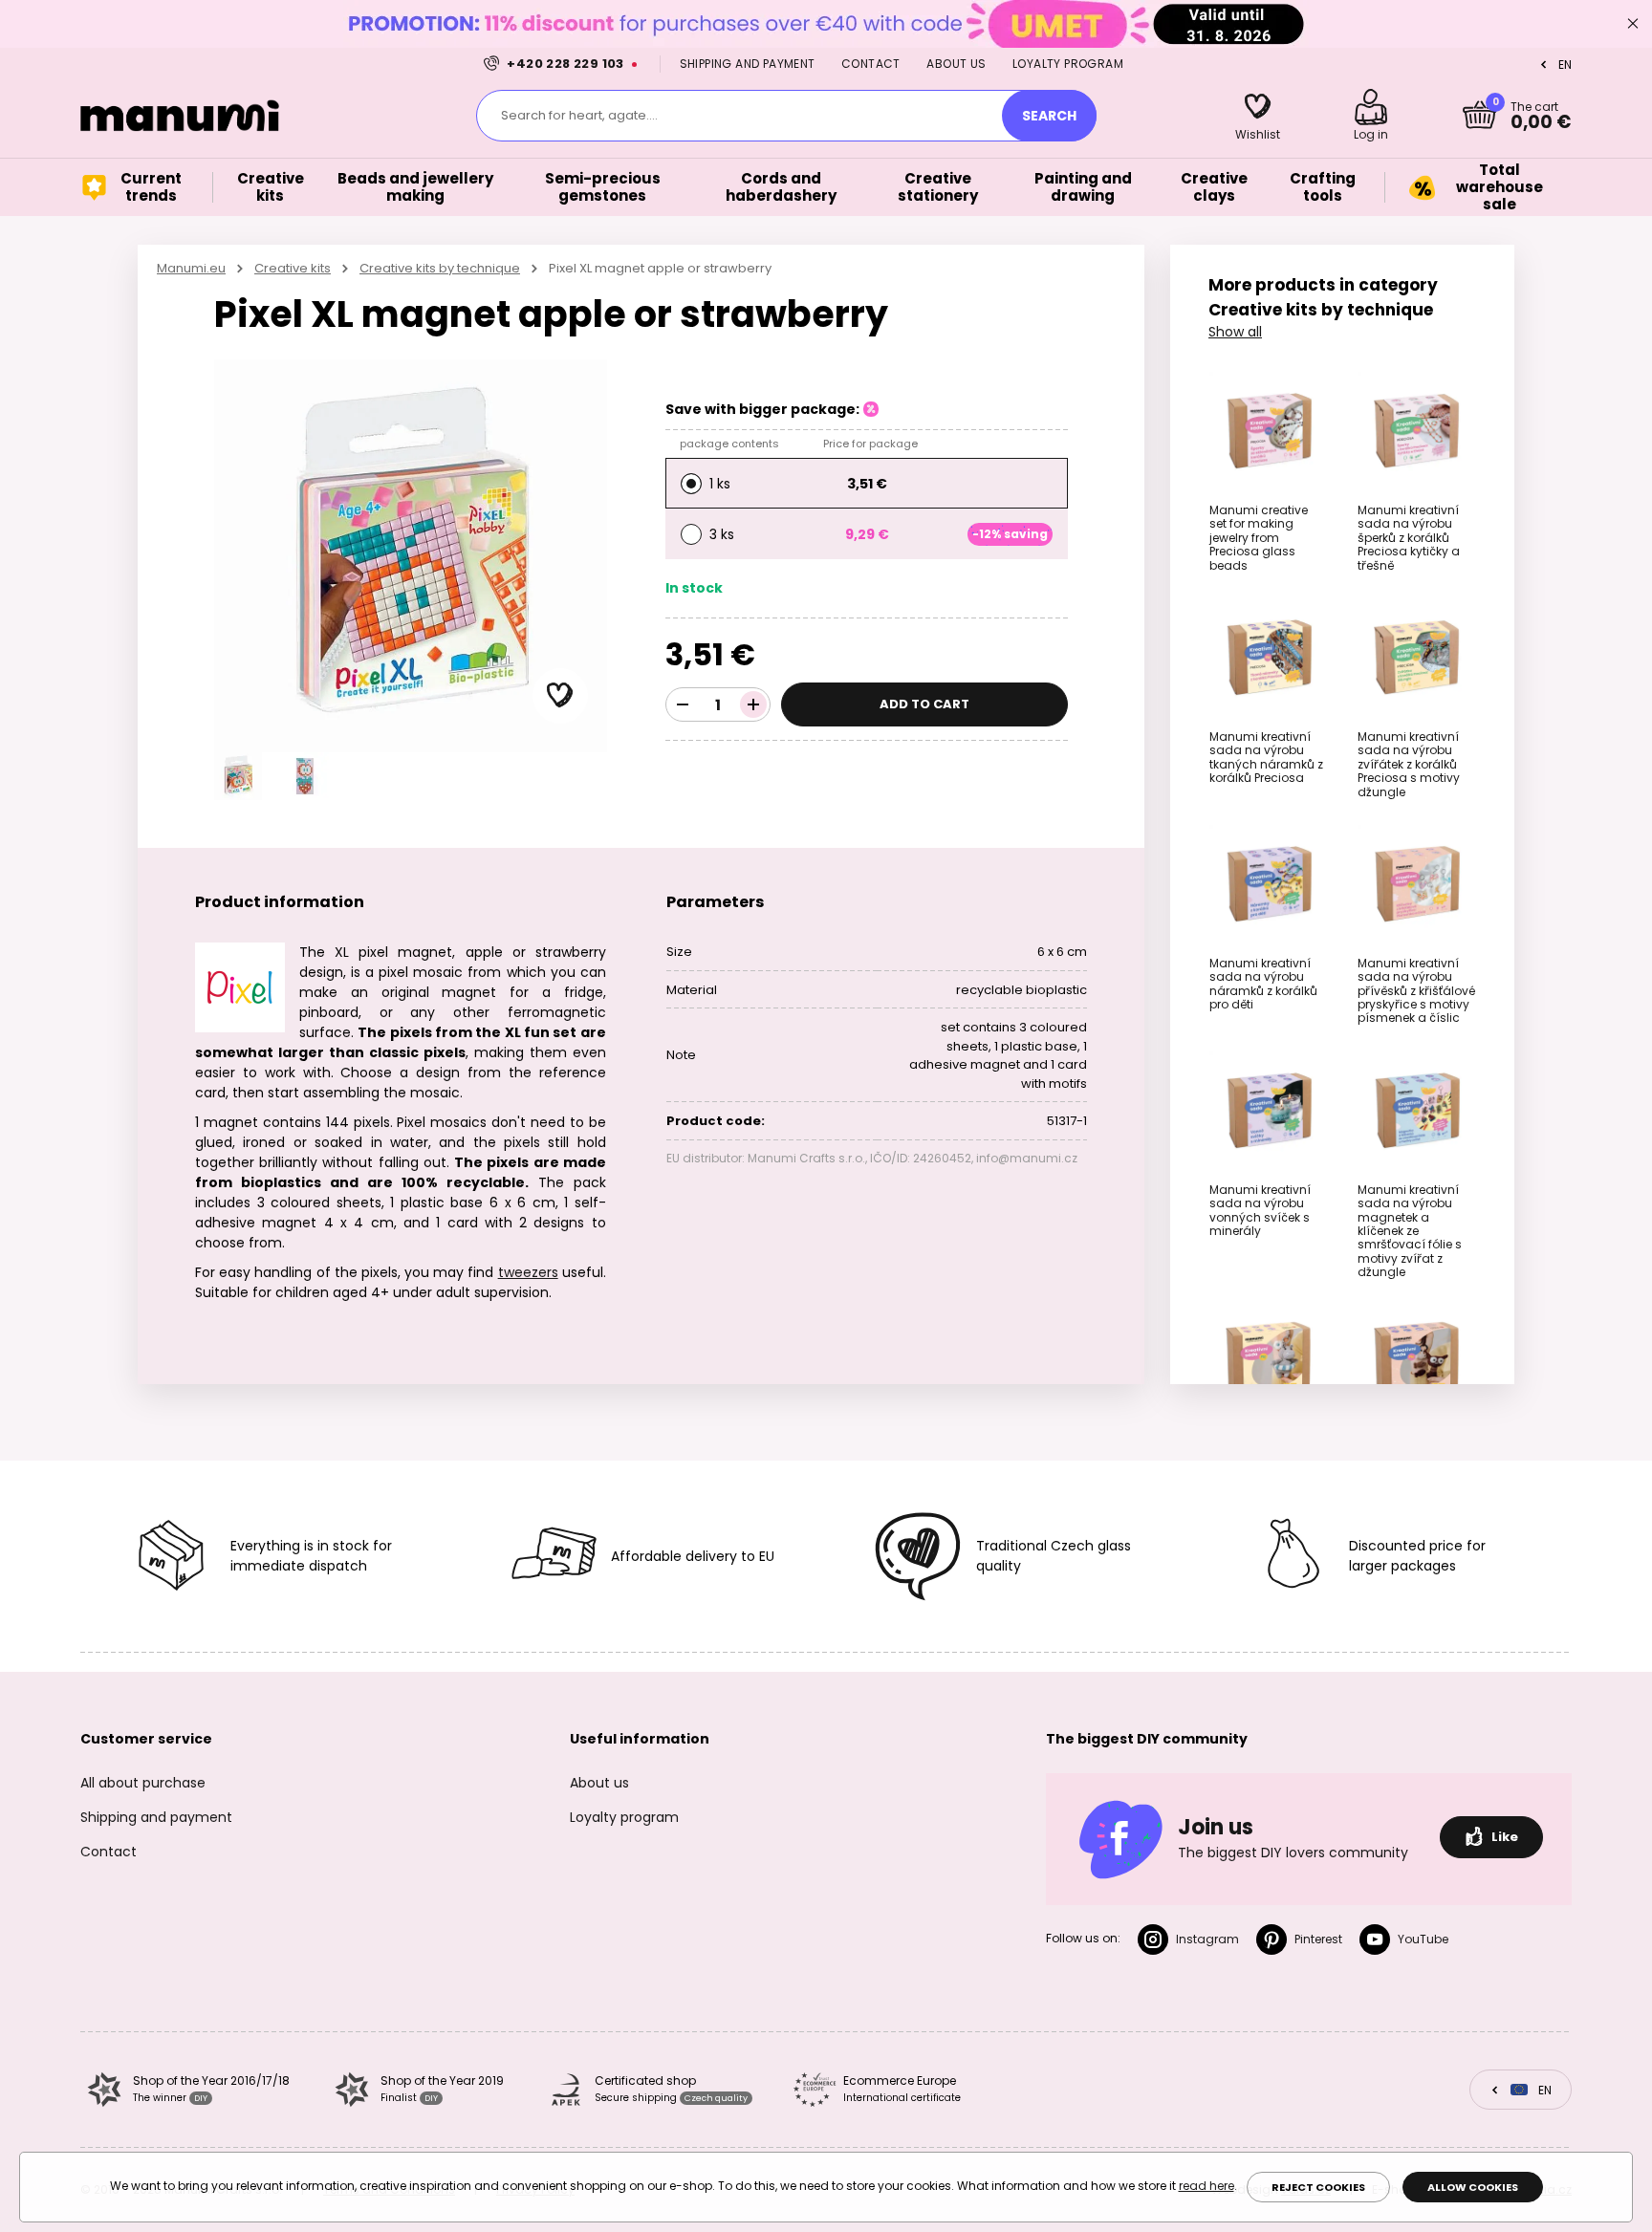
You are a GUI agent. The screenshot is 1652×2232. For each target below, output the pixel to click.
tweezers (528, 1272)
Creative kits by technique (440, 268)
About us (956, 64)
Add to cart (924, 704)
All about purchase (143, 1783)
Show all (1235, 332)
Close (1633, 24)
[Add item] (753, 704)
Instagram (1207, 1939)
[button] (560, 696)
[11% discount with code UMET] (826, 23)
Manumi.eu (191, 268)
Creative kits (293, 268)
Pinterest (1318, 1939)
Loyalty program (1068, 64)
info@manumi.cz (1027, 1158)
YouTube (1423, 1939)
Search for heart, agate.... (579, 115)
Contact (871, 64)
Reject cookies (1318, 2187)
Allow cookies (1473, 2187)
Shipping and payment (748, 64)
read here (1206, 2186)
